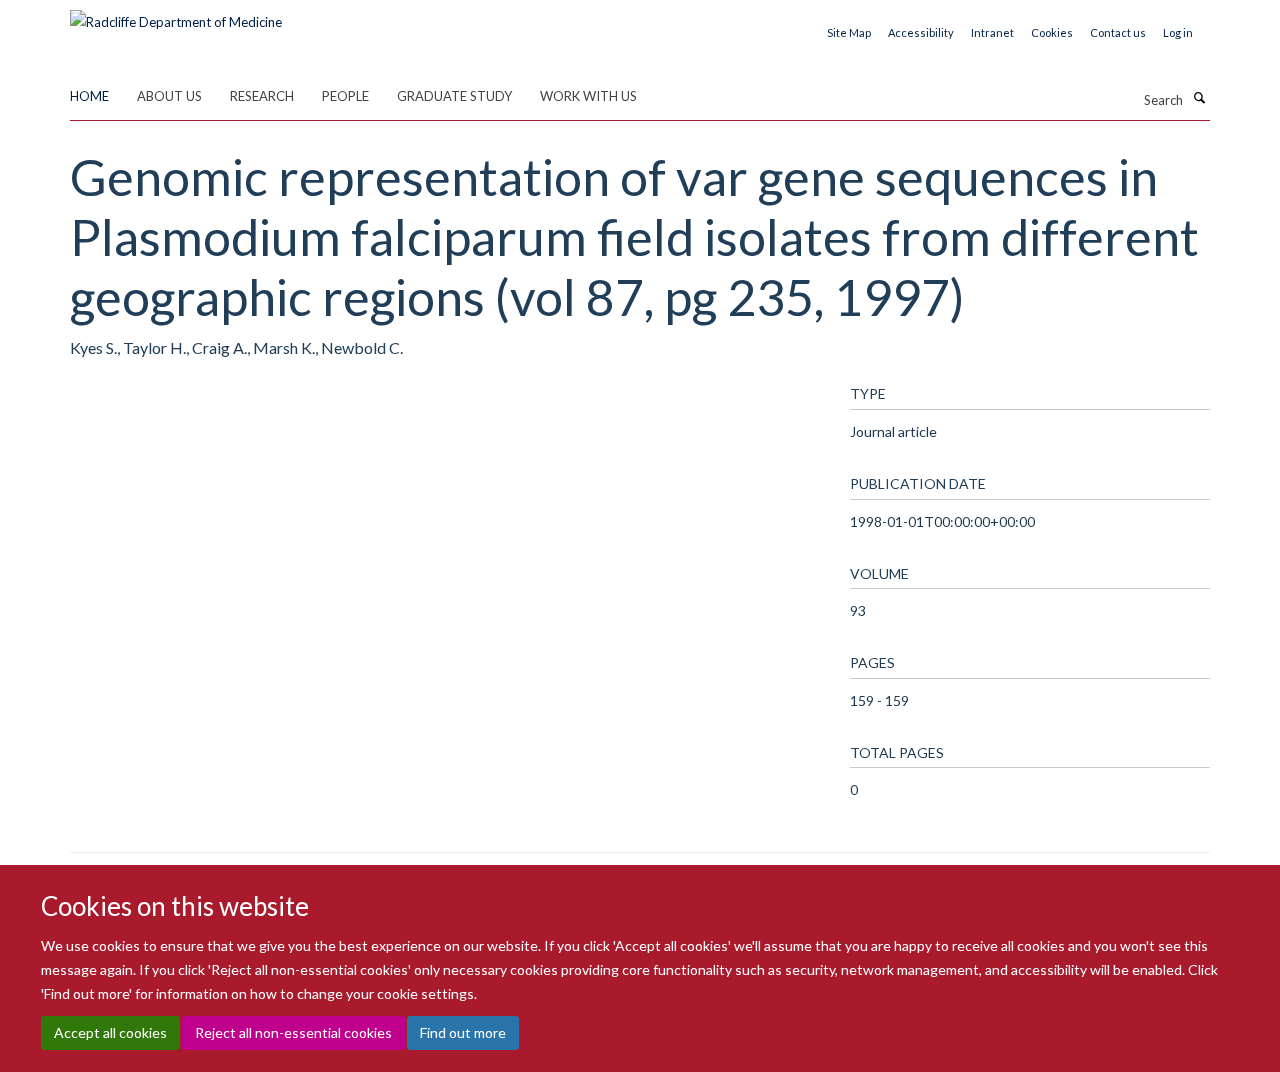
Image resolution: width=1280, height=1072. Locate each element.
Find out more (463, 1032)
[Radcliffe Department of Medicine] (176, 15)
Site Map (849, 32)
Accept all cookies (110, 1032)
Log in (1178, 32)
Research (262, 96)
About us (169, 96)
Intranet (992, 32)
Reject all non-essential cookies (293, 1032)
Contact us (1118, 32)
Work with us (588, 96)
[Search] (1199, 98)
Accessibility (921, 32)
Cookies (1052, 32)
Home (89, 96)
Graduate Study (454, 96)
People (345, 96)
